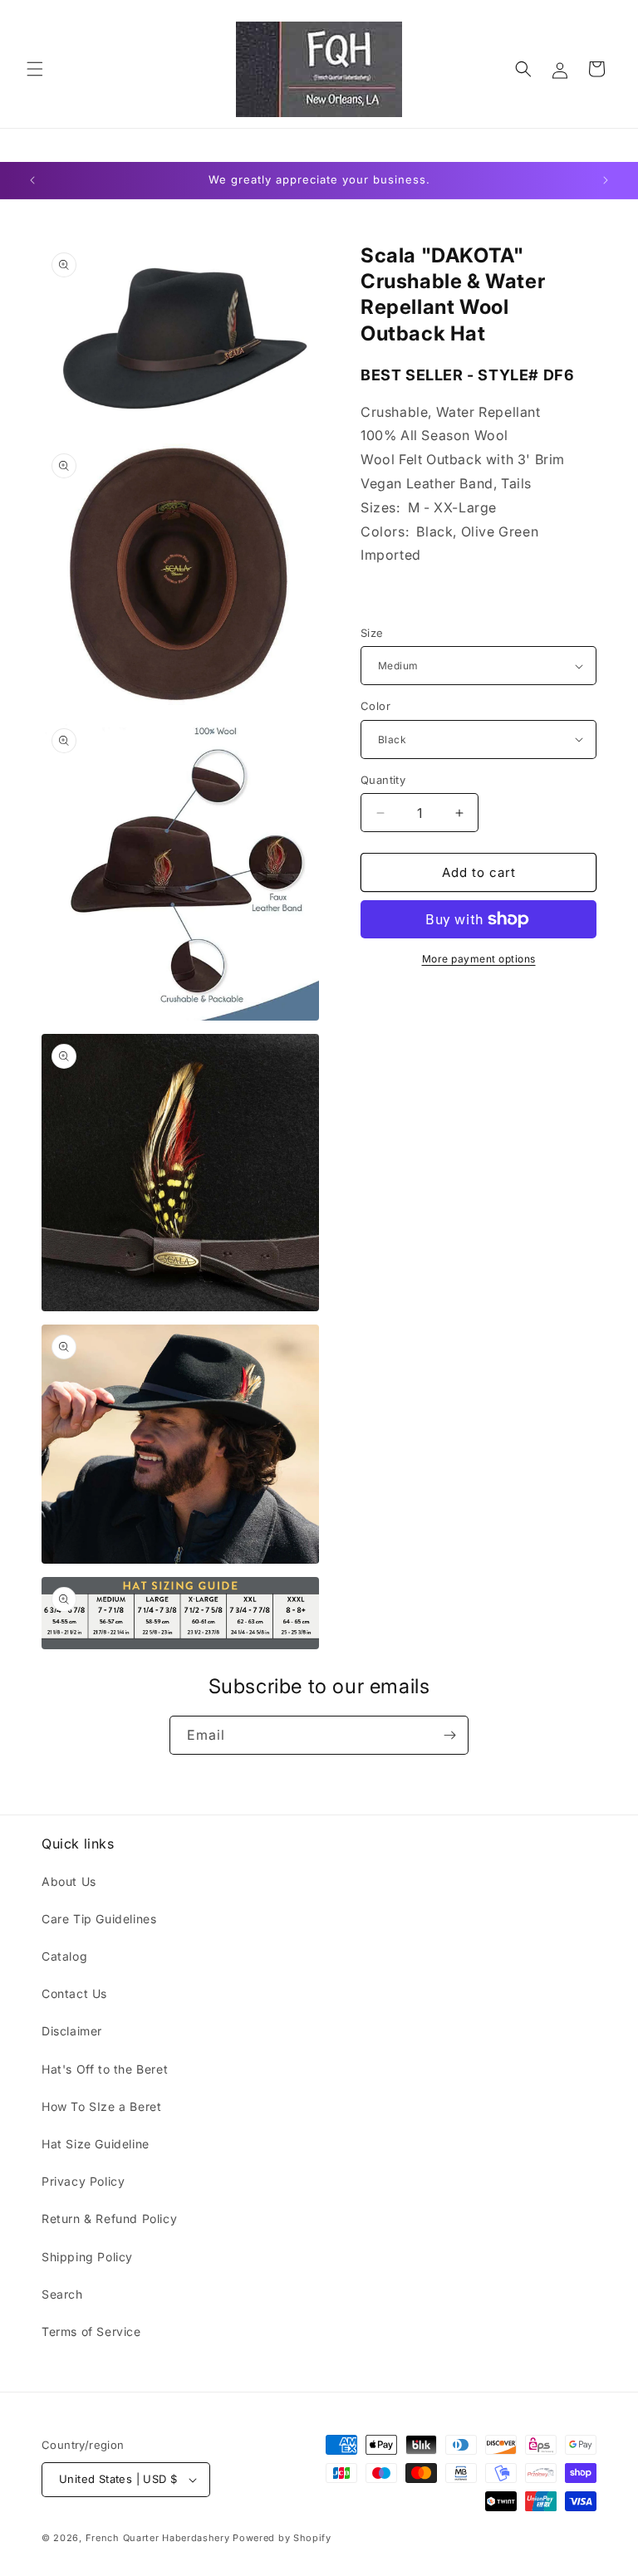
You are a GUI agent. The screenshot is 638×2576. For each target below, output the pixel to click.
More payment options (479, 959)
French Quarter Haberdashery (159, 2538)
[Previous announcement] (32, 180)
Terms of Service (91, 2331)
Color (375, 706)
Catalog (64, 1956)
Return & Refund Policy (109, 2218)
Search (62, 2294)
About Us (69, 1881)
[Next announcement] (606, 180)
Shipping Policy (87, 2257)
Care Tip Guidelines (99, 1919)
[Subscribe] (449, 1735)
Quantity (383, 780)
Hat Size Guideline (96, 2144)
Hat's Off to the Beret (105, 2069)
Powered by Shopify (282, 2538)
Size (372, 633)
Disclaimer (72, 2031)
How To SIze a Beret (101, 2106)
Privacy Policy (83, 2181)
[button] (35, 69)
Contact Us (74, 1993)
